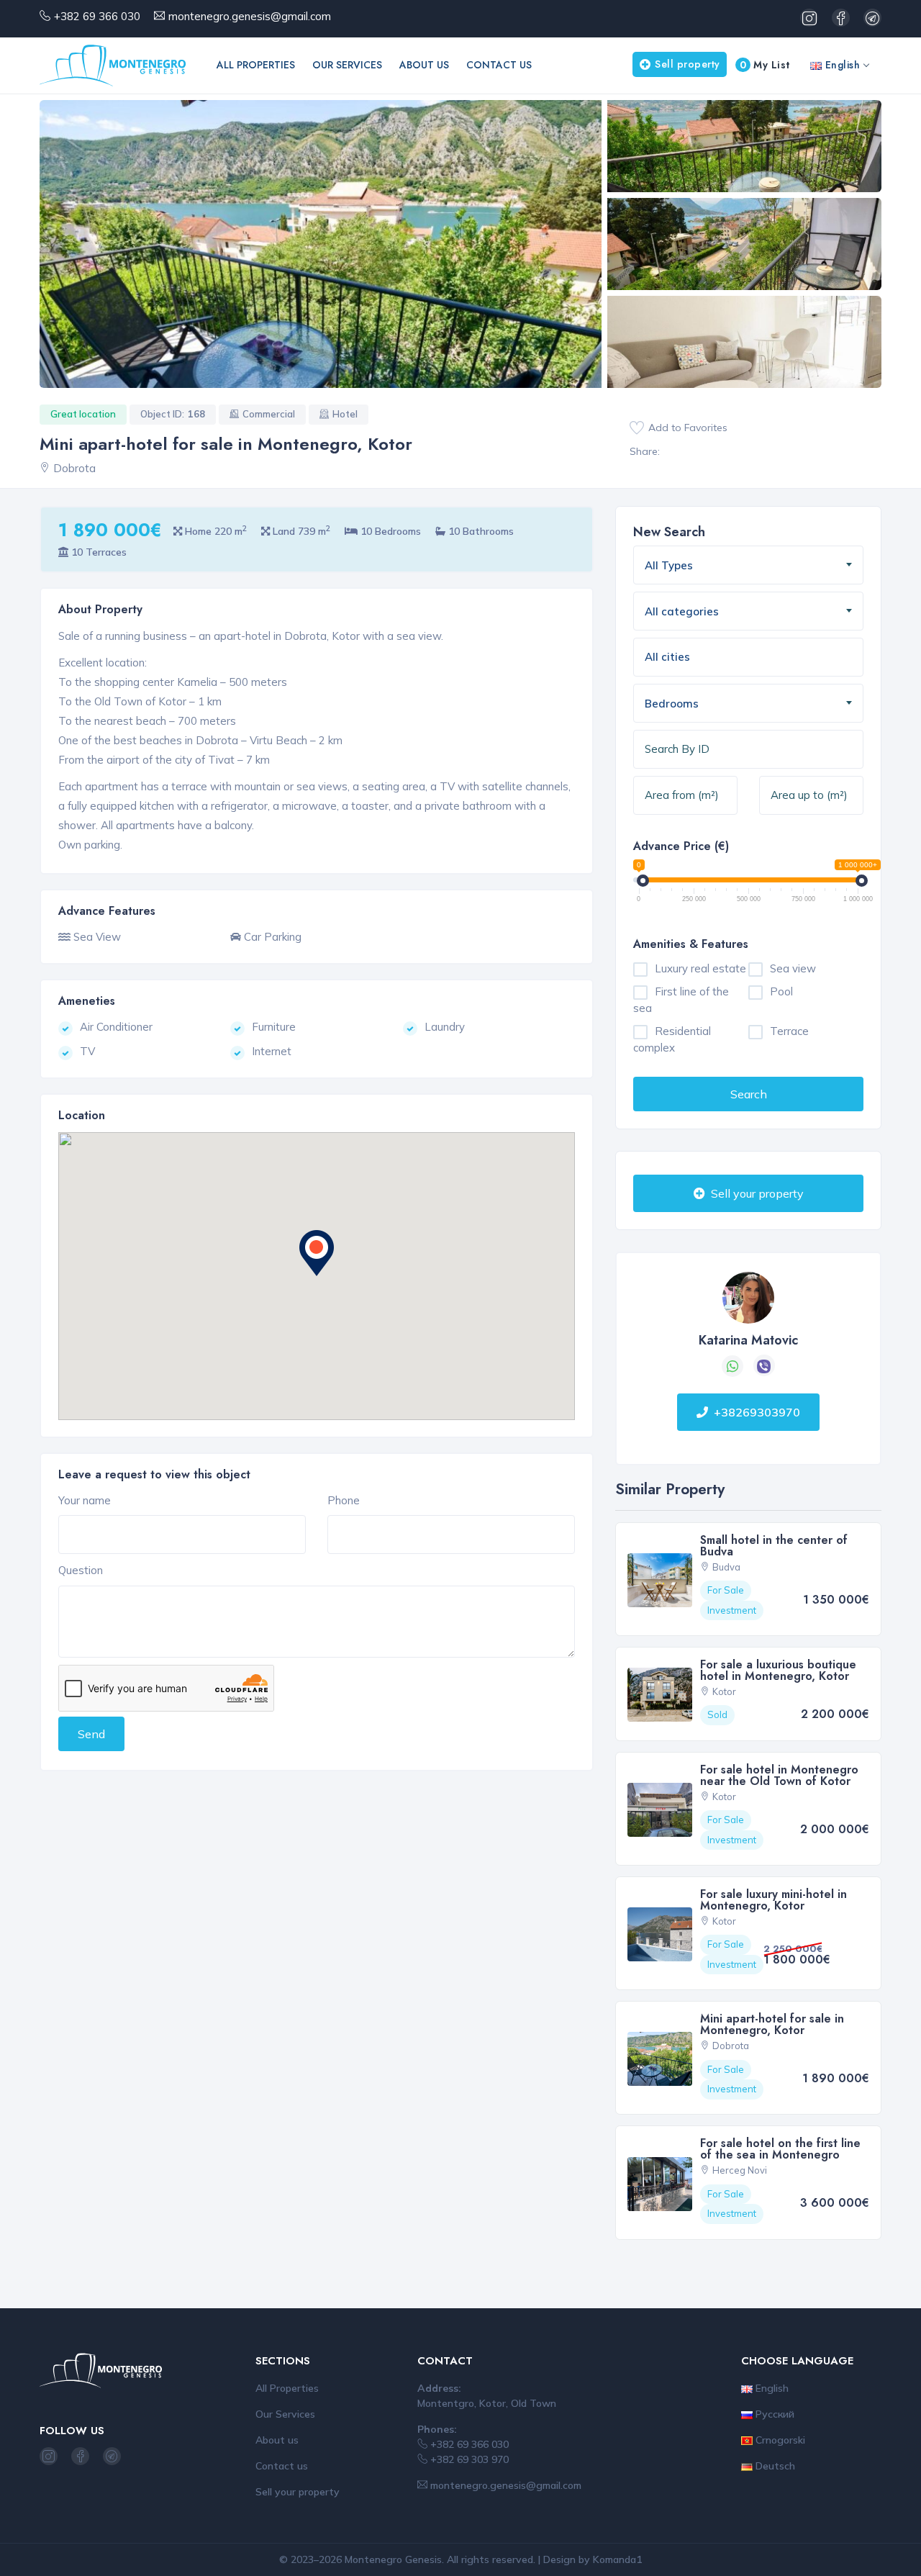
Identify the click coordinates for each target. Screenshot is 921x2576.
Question (81, 1570)
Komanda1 (617, 2559)
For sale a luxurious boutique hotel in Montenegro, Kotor (778, 1670)
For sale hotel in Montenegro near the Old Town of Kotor (779, 1775)
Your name (85, 1500)
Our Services (347, 65)
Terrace (789, 1031)
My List (765, 65)
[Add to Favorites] (637, 428)
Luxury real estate (700, 968)
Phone (344, 1500)
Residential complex (672, 1039)
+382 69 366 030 (97, 16)
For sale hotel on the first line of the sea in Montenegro (780, 2149)
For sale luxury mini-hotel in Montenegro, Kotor (773, 1900)
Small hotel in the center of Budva (774, 1546)
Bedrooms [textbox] (672, 704)
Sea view (793, 968)
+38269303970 (757, 1412)
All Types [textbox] (669, 565)
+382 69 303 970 (468, 2459)
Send (91, 1734)
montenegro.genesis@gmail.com (250, 16)
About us (424, 65)
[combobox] (748, 565)
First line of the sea (681, 1000)
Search (749, 1094)
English (841, 65)
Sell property (688, 64)
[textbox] (719, 657)
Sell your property (756, 1193)
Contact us (499, 65)
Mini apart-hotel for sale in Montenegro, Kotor (772, 2024)
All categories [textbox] (682, 611)
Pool (781, 991)
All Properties (256, 65)
